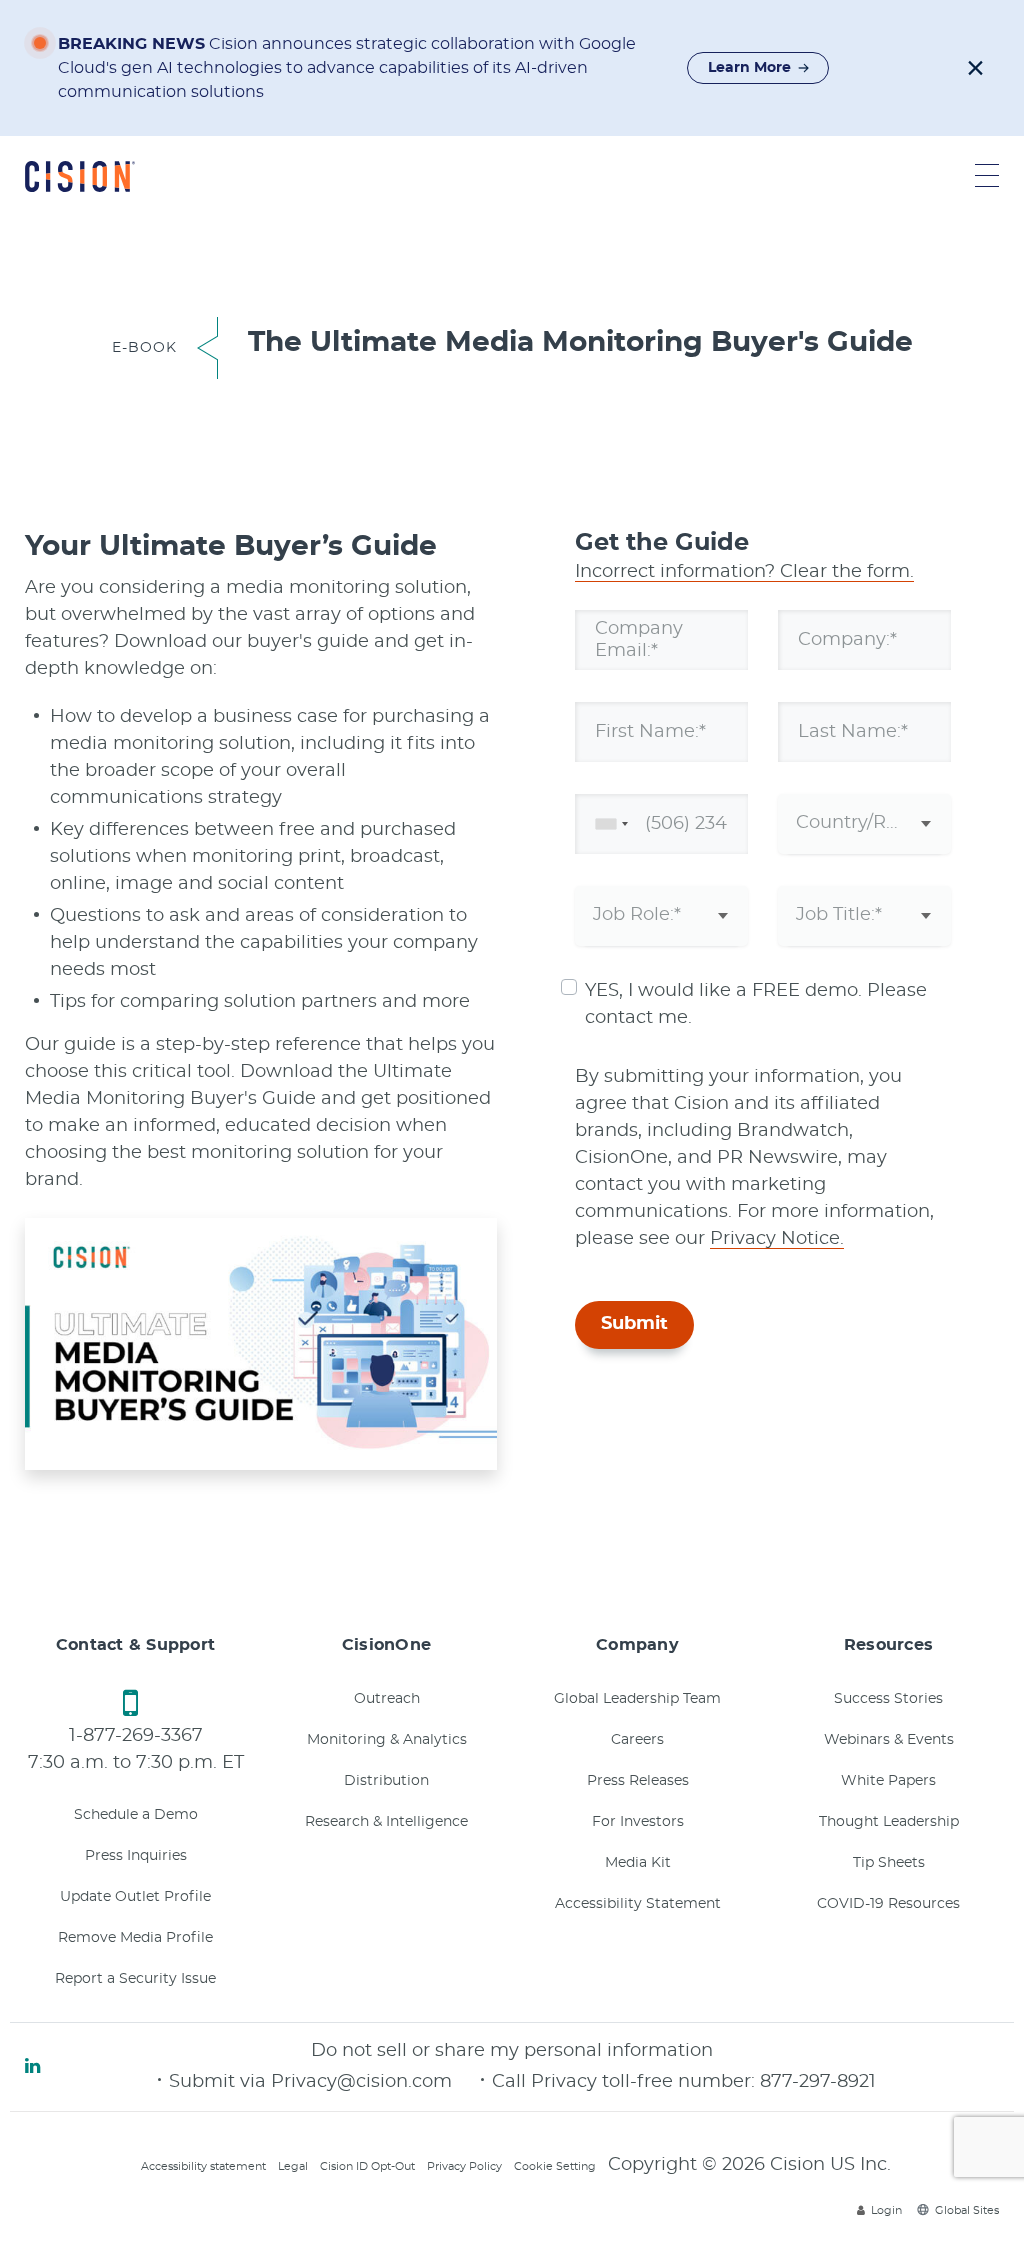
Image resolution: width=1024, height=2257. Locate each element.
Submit (634, 1324)
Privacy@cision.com (361, 2082)
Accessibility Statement (638, 1904)
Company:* (847, 639)
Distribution (386, 1781)
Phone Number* (669, 823)
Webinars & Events (889, 1740)
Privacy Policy (464, 2166)
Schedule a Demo (136, 1815)
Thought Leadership (889, 1822)
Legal (293, 2166)
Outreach (387, 1699)
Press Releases (638, 1781)
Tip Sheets (889, 1863)
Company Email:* (639, 639)
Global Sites (967, 2210)
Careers (637, 1740)
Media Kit (638, 1863)
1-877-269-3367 (136, 1736)
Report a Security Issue (135, 1979)
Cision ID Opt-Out (367, 2166)
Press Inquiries (136, 1856)
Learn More (749, 68)
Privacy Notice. (777, 1239)
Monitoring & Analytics (387, 1740)
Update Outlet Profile (135, 1897)
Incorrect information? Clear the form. (744, 572)
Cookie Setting (555, 2166)
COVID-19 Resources (888, 1904)
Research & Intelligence (386, 1822)
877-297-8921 (818, 2082)
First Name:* (650, 731)
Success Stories (888, 1699)
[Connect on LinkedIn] (32, 2067)
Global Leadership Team (637, 1699)
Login (886, 2210)
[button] (975, 68)
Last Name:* (853, 731)
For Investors (638, 1822)
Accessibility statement (203, 2166)
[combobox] (608, 824)
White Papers (888, 1781)
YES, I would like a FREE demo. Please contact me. (756, 1004)
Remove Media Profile (135, 1938)
